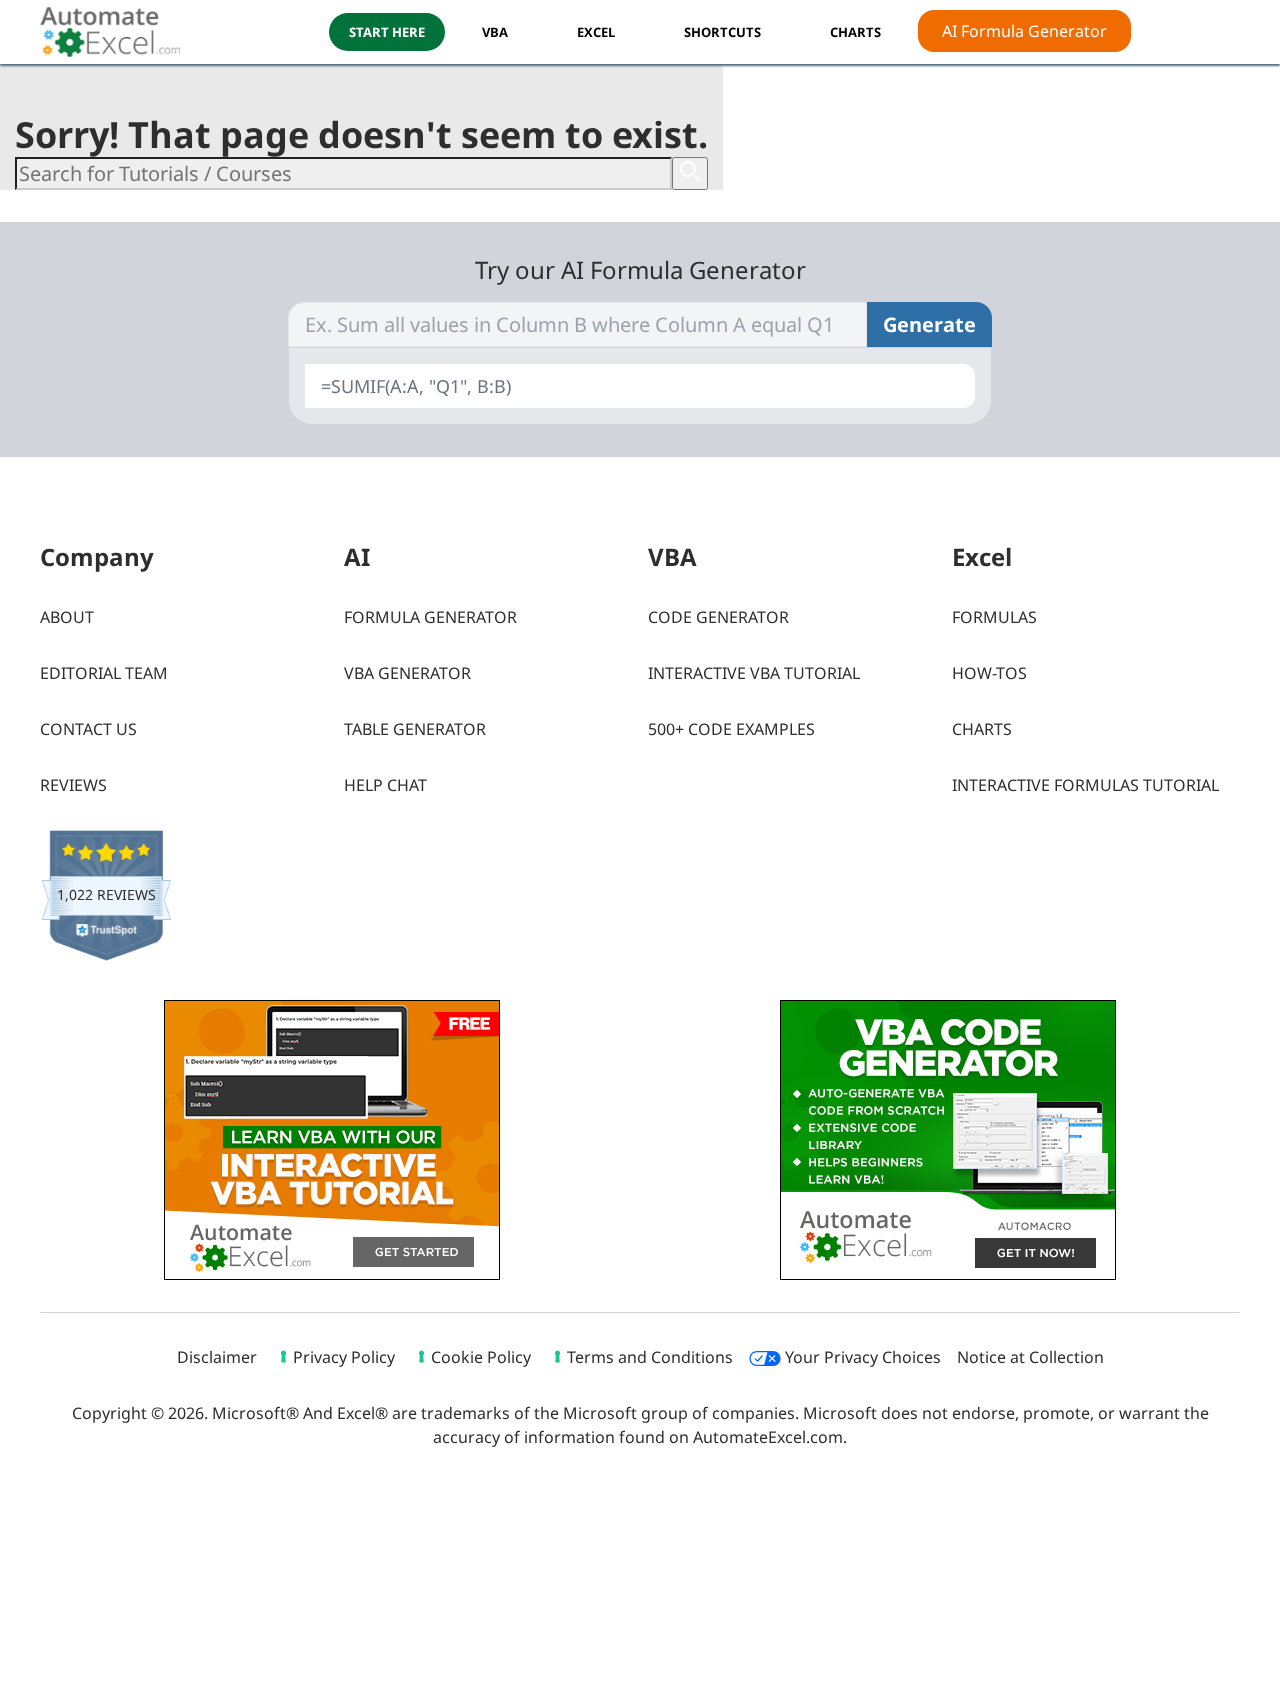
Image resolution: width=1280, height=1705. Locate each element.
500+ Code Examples (731, 729)
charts (855, 32)
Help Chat (385, 785)
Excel (596, 32)
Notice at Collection (1030, 1357)
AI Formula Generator (1024, 31)
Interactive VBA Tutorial (754, 673)
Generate (929, 324)
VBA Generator (407, 673)
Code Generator (718, 617)
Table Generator (415, 729)
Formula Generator (430, 617)
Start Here (387, 32)
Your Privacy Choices (861, 1357)
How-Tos (989, 673)
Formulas (994, 617)
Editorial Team (104, 673)
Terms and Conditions (650, 1357)
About (67, 617)
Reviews (73, 785)
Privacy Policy (344, 1357)
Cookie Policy (481, 1357)
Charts (982, 729)
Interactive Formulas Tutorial (1085, 785)
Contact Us (88, 729)
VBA (495, 32)
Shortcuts (722, 32)
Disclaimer (217, 1357)
